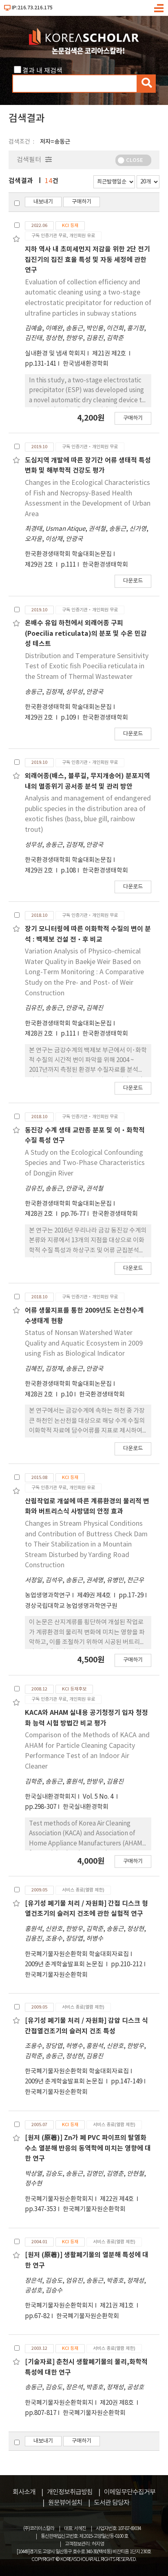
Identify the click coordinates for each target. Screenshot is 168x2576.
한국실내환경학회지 (51, 1797)
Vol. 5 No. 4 (99, 1797)
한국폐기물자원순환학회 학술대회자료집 (77, 1954)
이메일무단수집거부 (130, 2492)
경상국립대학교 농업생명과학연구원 (71, 1606)
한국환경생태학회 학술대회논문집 (68, 554)
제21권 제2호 (110, 354)
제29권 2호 (40, 565)
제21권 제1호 (117, 2306)
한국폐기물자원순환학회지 (59, 2199)
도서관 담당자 (112, 2503)
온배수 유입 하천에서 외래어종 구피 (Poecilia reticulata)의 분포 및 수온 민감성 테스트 (86, 634)
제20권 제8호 (117, 2403)
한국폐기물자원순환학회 (56, 1975)
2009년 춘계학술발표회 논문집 (65, 1964)
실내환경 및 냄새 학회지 (55, 354)
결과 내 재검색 (42, 71)
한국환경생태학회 (105, 565)
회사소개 (24, 2492)
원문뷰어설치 (65, 2503)
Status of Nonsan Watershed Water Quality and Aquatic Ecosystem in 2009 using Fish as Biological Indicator (84, 1343)
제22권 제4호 (117, 2199)
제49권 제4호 (95, 1596)
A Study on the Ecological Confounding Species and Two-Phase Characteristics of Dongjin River (85, 1163)
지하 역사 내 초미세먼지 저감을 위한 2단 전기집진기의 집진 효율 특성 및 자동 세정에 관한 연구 (87, 260)
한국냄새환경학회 (86, 364)
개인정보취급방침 (70, 2492)
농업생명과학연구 (48, 1596)
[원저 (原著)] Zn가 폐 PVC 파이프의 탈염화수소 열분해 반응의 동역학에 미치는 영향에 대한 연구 (88, 2148)
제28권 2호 (40, 1034)
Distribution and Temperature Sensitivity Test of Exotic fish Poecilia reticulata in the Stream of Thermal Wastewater (87, 666)
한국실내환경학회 (86, 1807)
